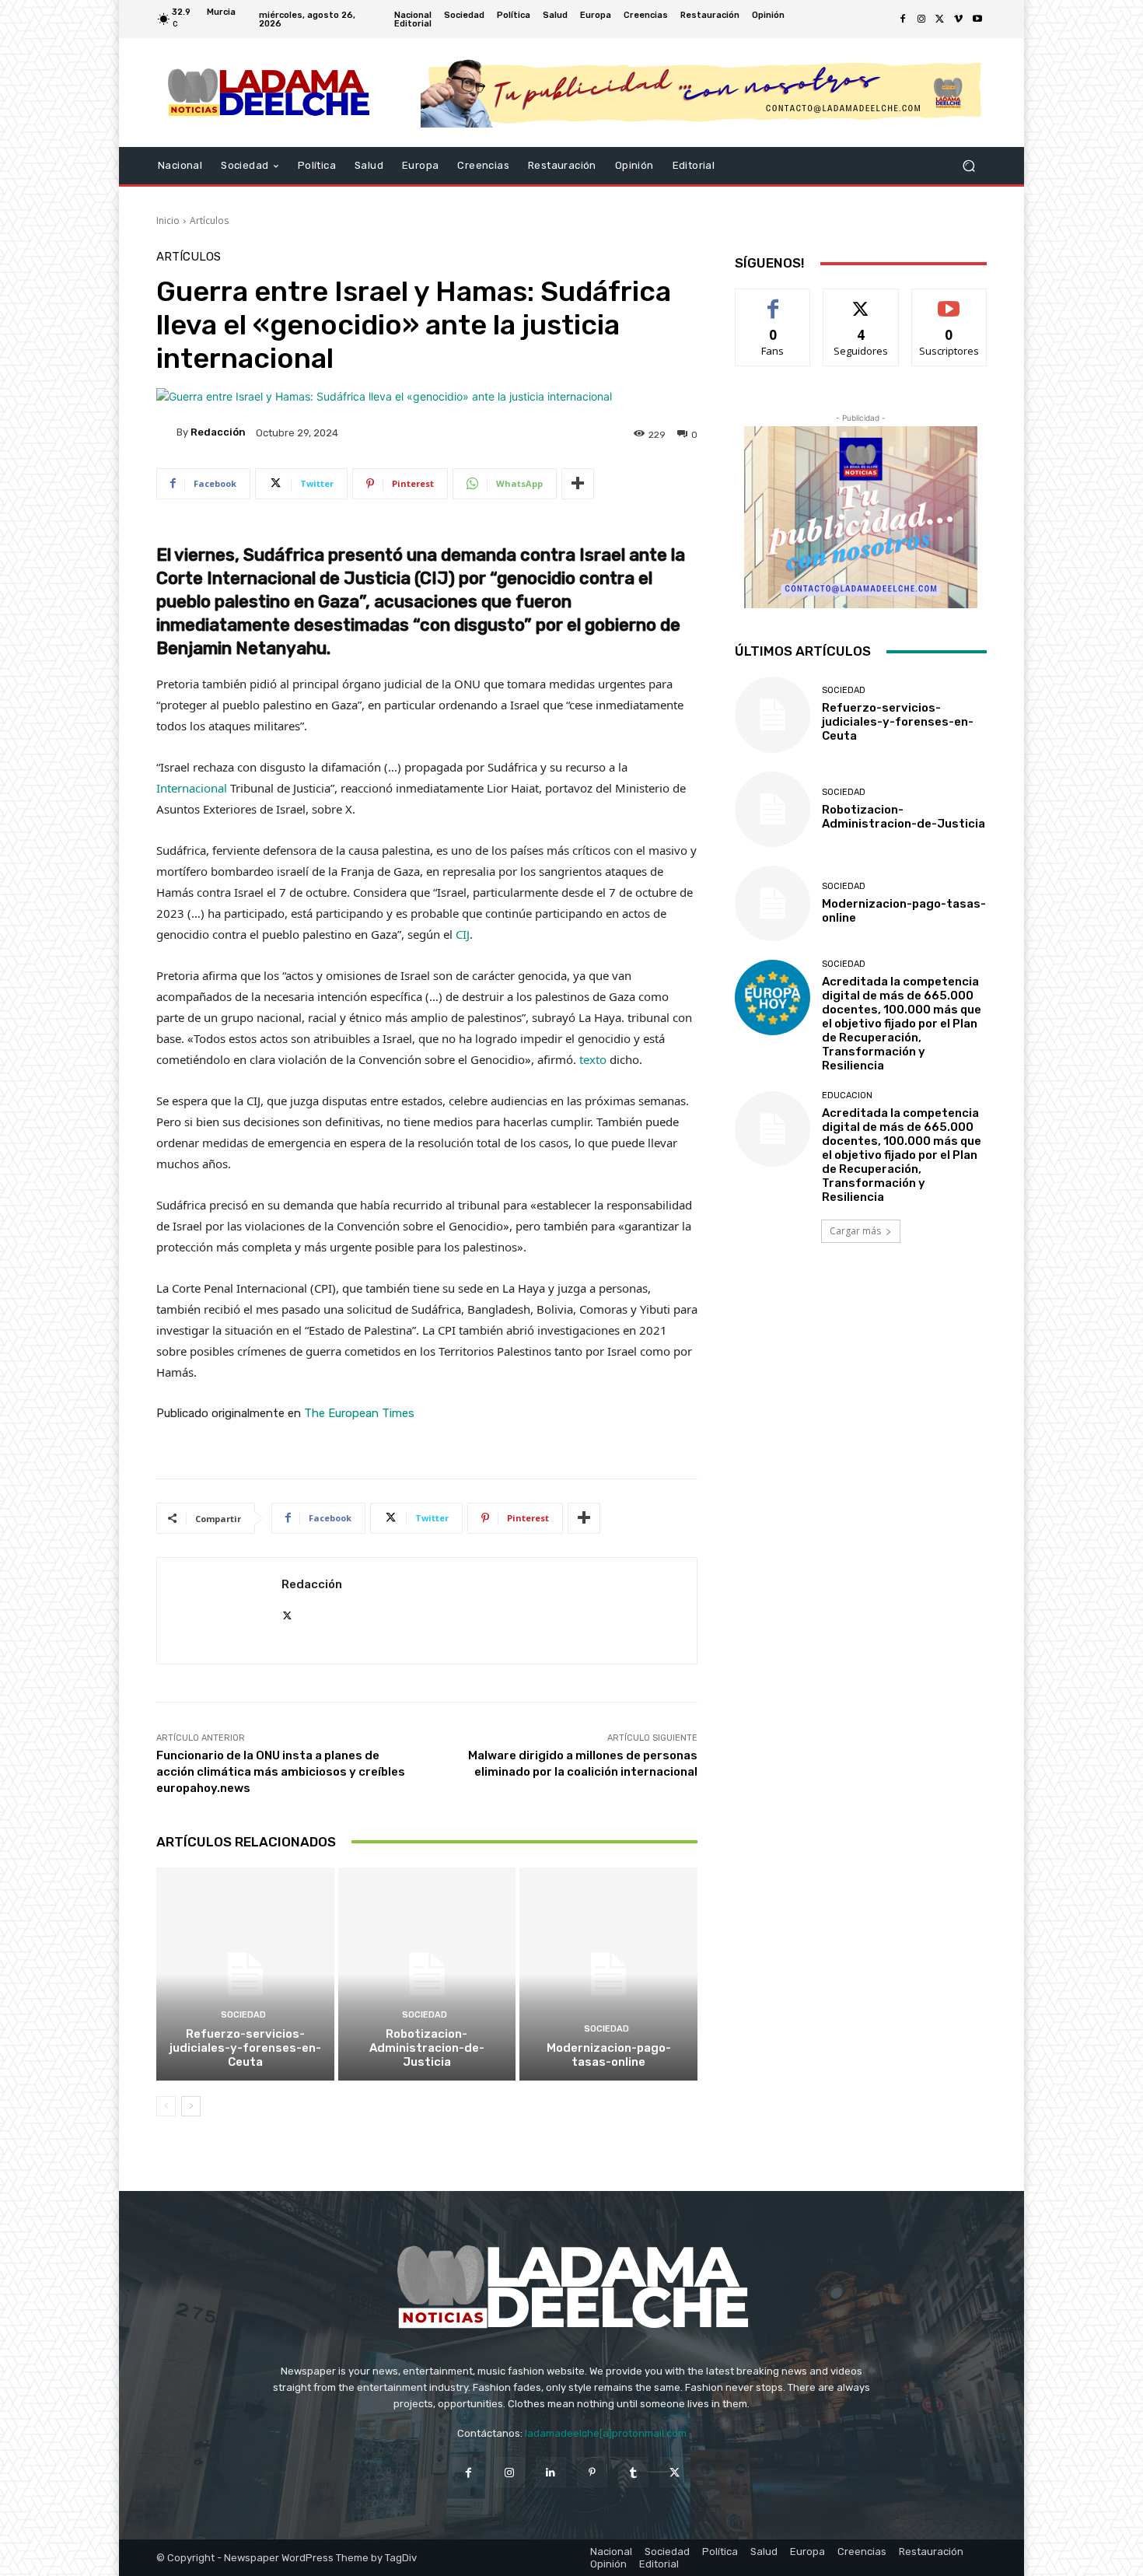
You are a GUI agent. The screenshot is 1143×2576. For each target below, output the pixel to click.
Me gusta (773, 301)
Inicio (168, 220)
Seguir (861, 301)
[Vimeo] (959, 19)
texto (593, 1059)
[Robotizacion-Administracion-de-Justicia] (427, 1974)
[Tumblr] (633, 2472)
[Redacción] (166, 432)
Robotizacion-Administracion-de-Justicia (427, 2048)
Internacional (192, 788)
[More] (578, 484)
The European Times (359, 1413)
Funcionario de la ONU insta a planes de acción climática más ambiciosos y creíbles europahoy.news (281, 1772)
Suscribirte (949, 301)
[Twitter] (940, 19)
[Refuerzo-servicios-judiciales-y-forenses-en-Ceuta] (245, 1974)
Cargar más (855, 1231)
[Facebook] (903, 19)
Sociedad (243, 2015)
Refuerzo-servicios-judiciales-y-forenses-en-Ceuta (245, 2048)
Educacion (847, 1095)
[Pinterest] (592, 2472)
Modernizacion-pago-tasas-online (609, 2055)
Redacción (218, 432)
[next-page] (191, 2106)
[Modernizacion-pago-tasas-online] (608, 1974)
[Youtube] (977, 19)
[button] (968, 166)
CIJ (463, 934)
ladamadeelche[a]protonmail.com (606, 2433)
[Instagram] (921, 19)
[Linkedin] (551, 2472)
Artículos (209, 220)
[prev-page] (166, 2106)
